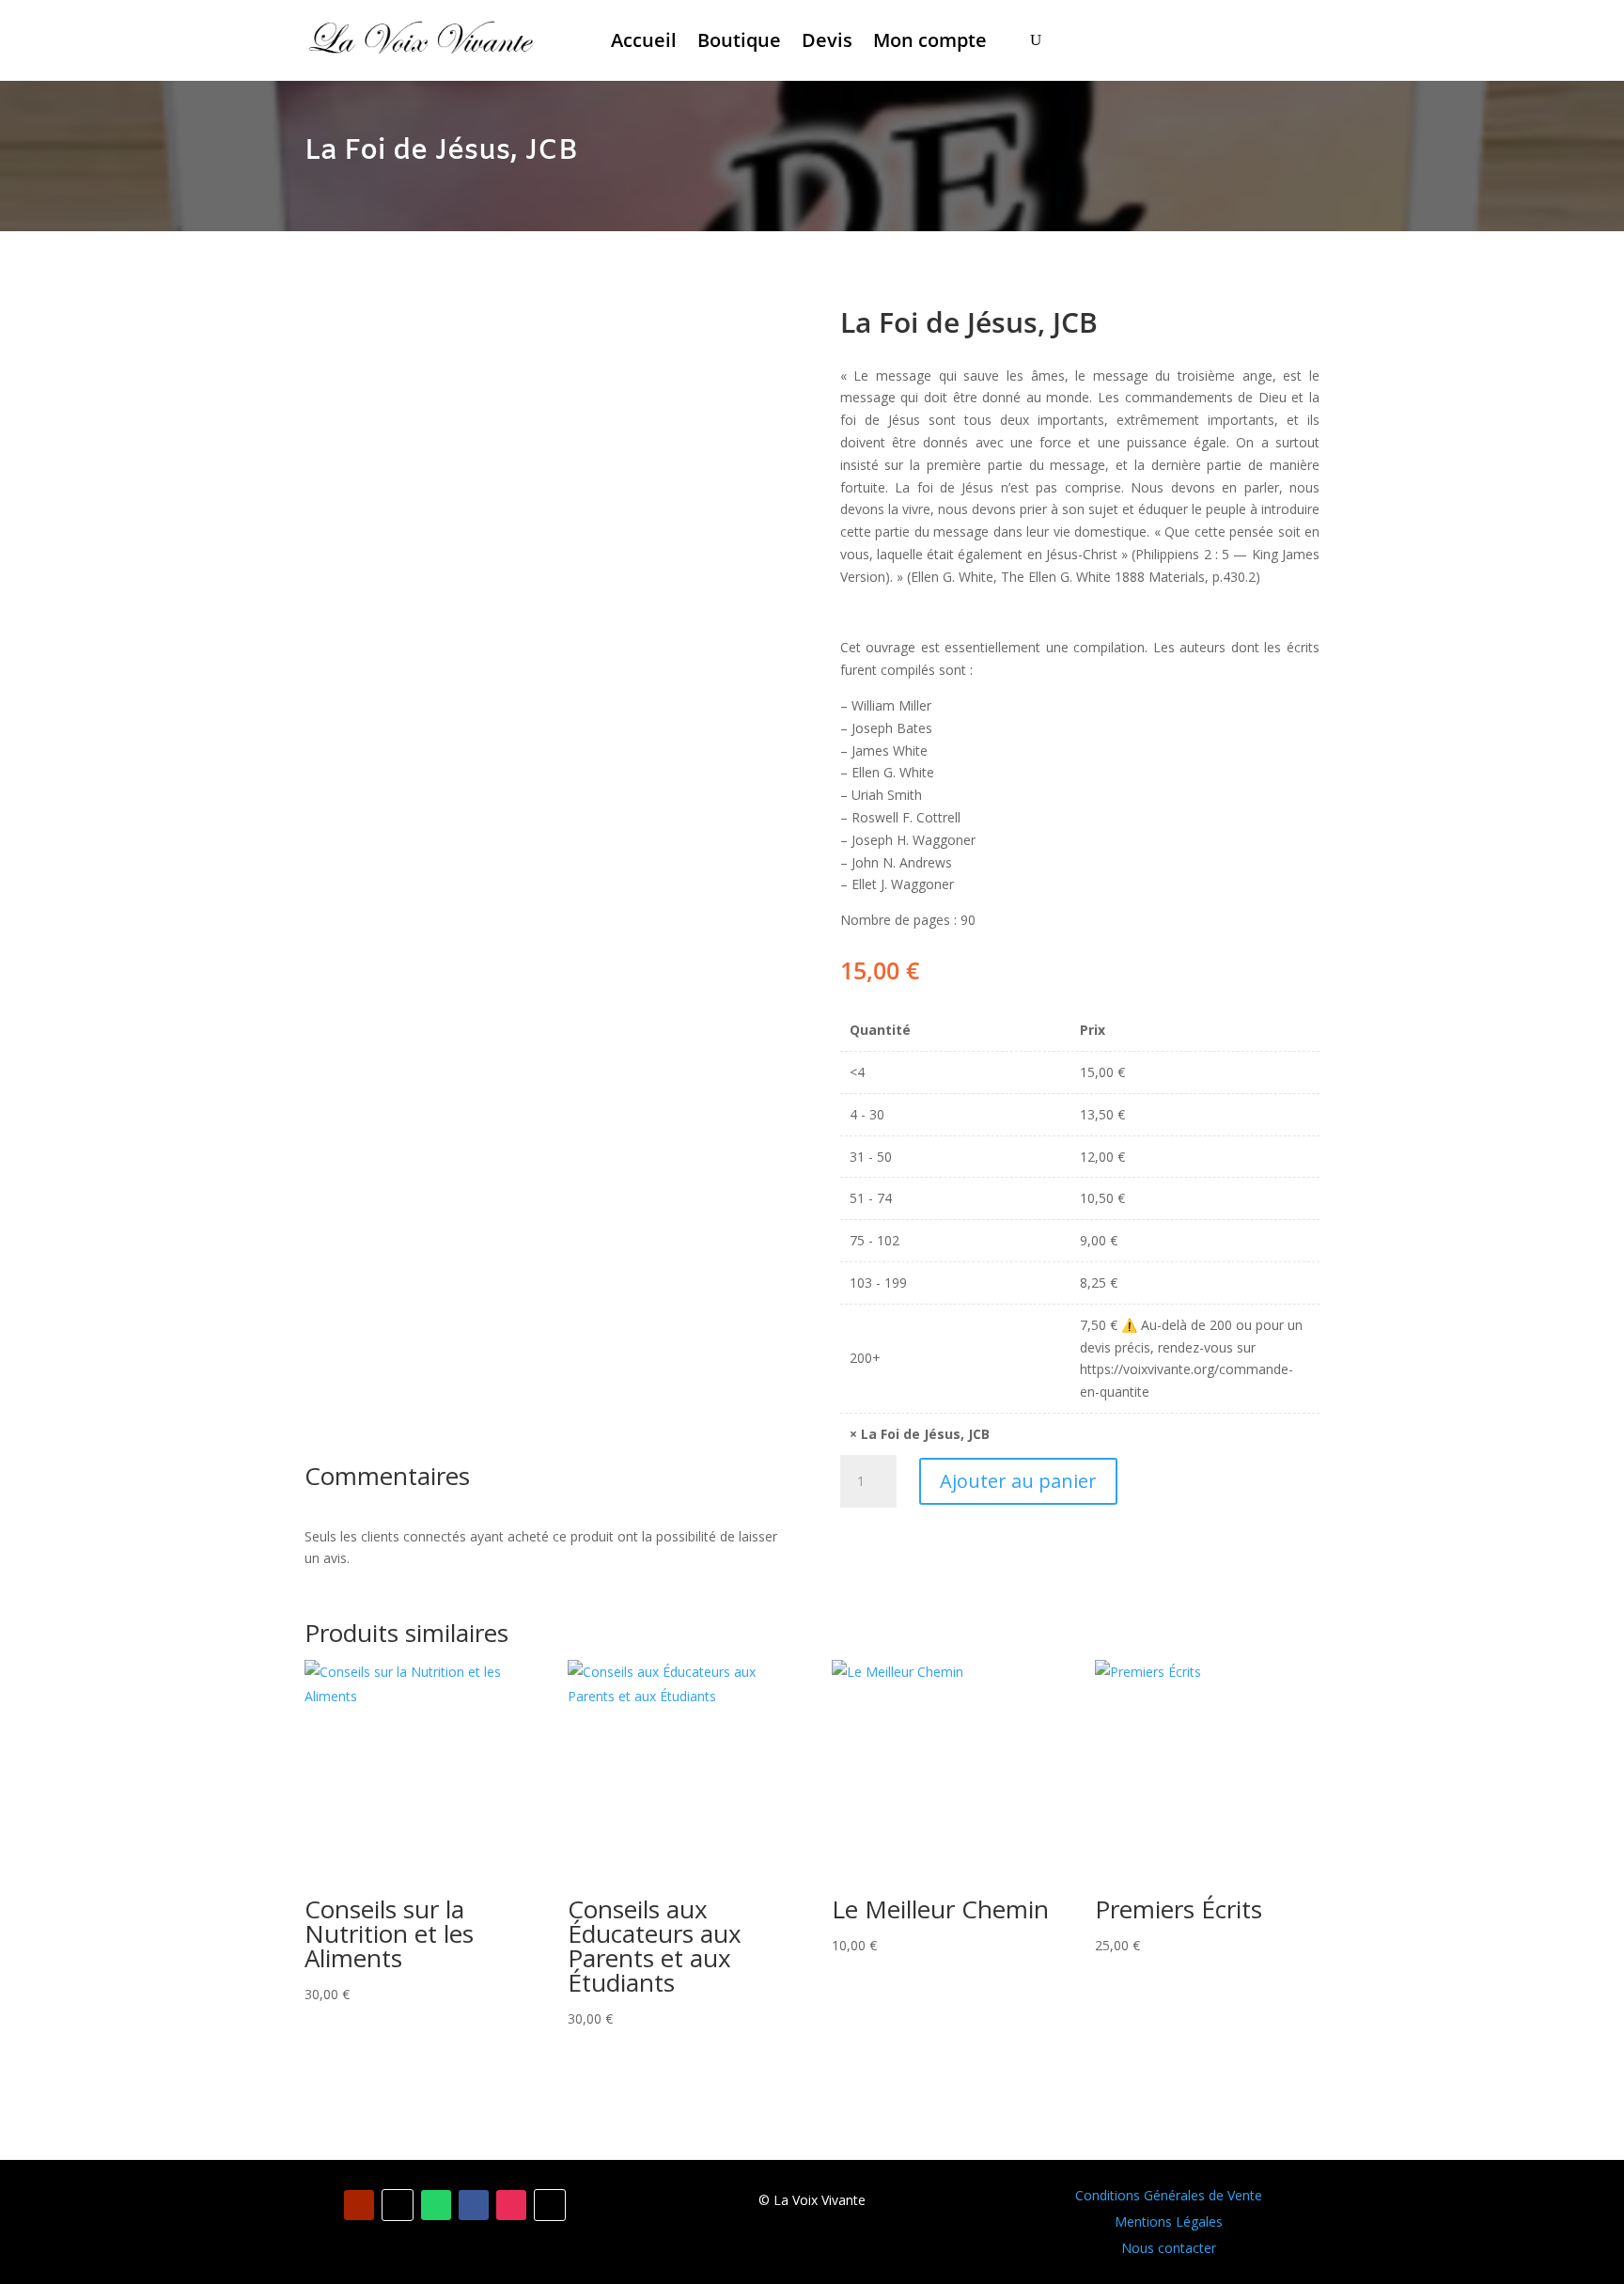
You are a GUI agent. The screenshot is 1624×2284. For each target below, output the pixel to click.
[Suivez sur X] (550, 2205)
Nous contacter (1169, 2248)
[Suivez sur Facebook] (474, 2205)
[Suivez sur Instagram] (511, 2205)
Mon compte (930, 40)
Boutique (739, 40)
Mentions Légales (1169, 2221)
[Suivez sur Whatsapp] (436, 2205)
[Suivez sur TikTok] (398, 2205)
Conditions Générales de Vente (1169, 2195)
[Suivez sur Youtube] (359, 2205)
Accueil (644, 40)
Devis (827, 40)
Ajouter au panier (1018, 1481)
